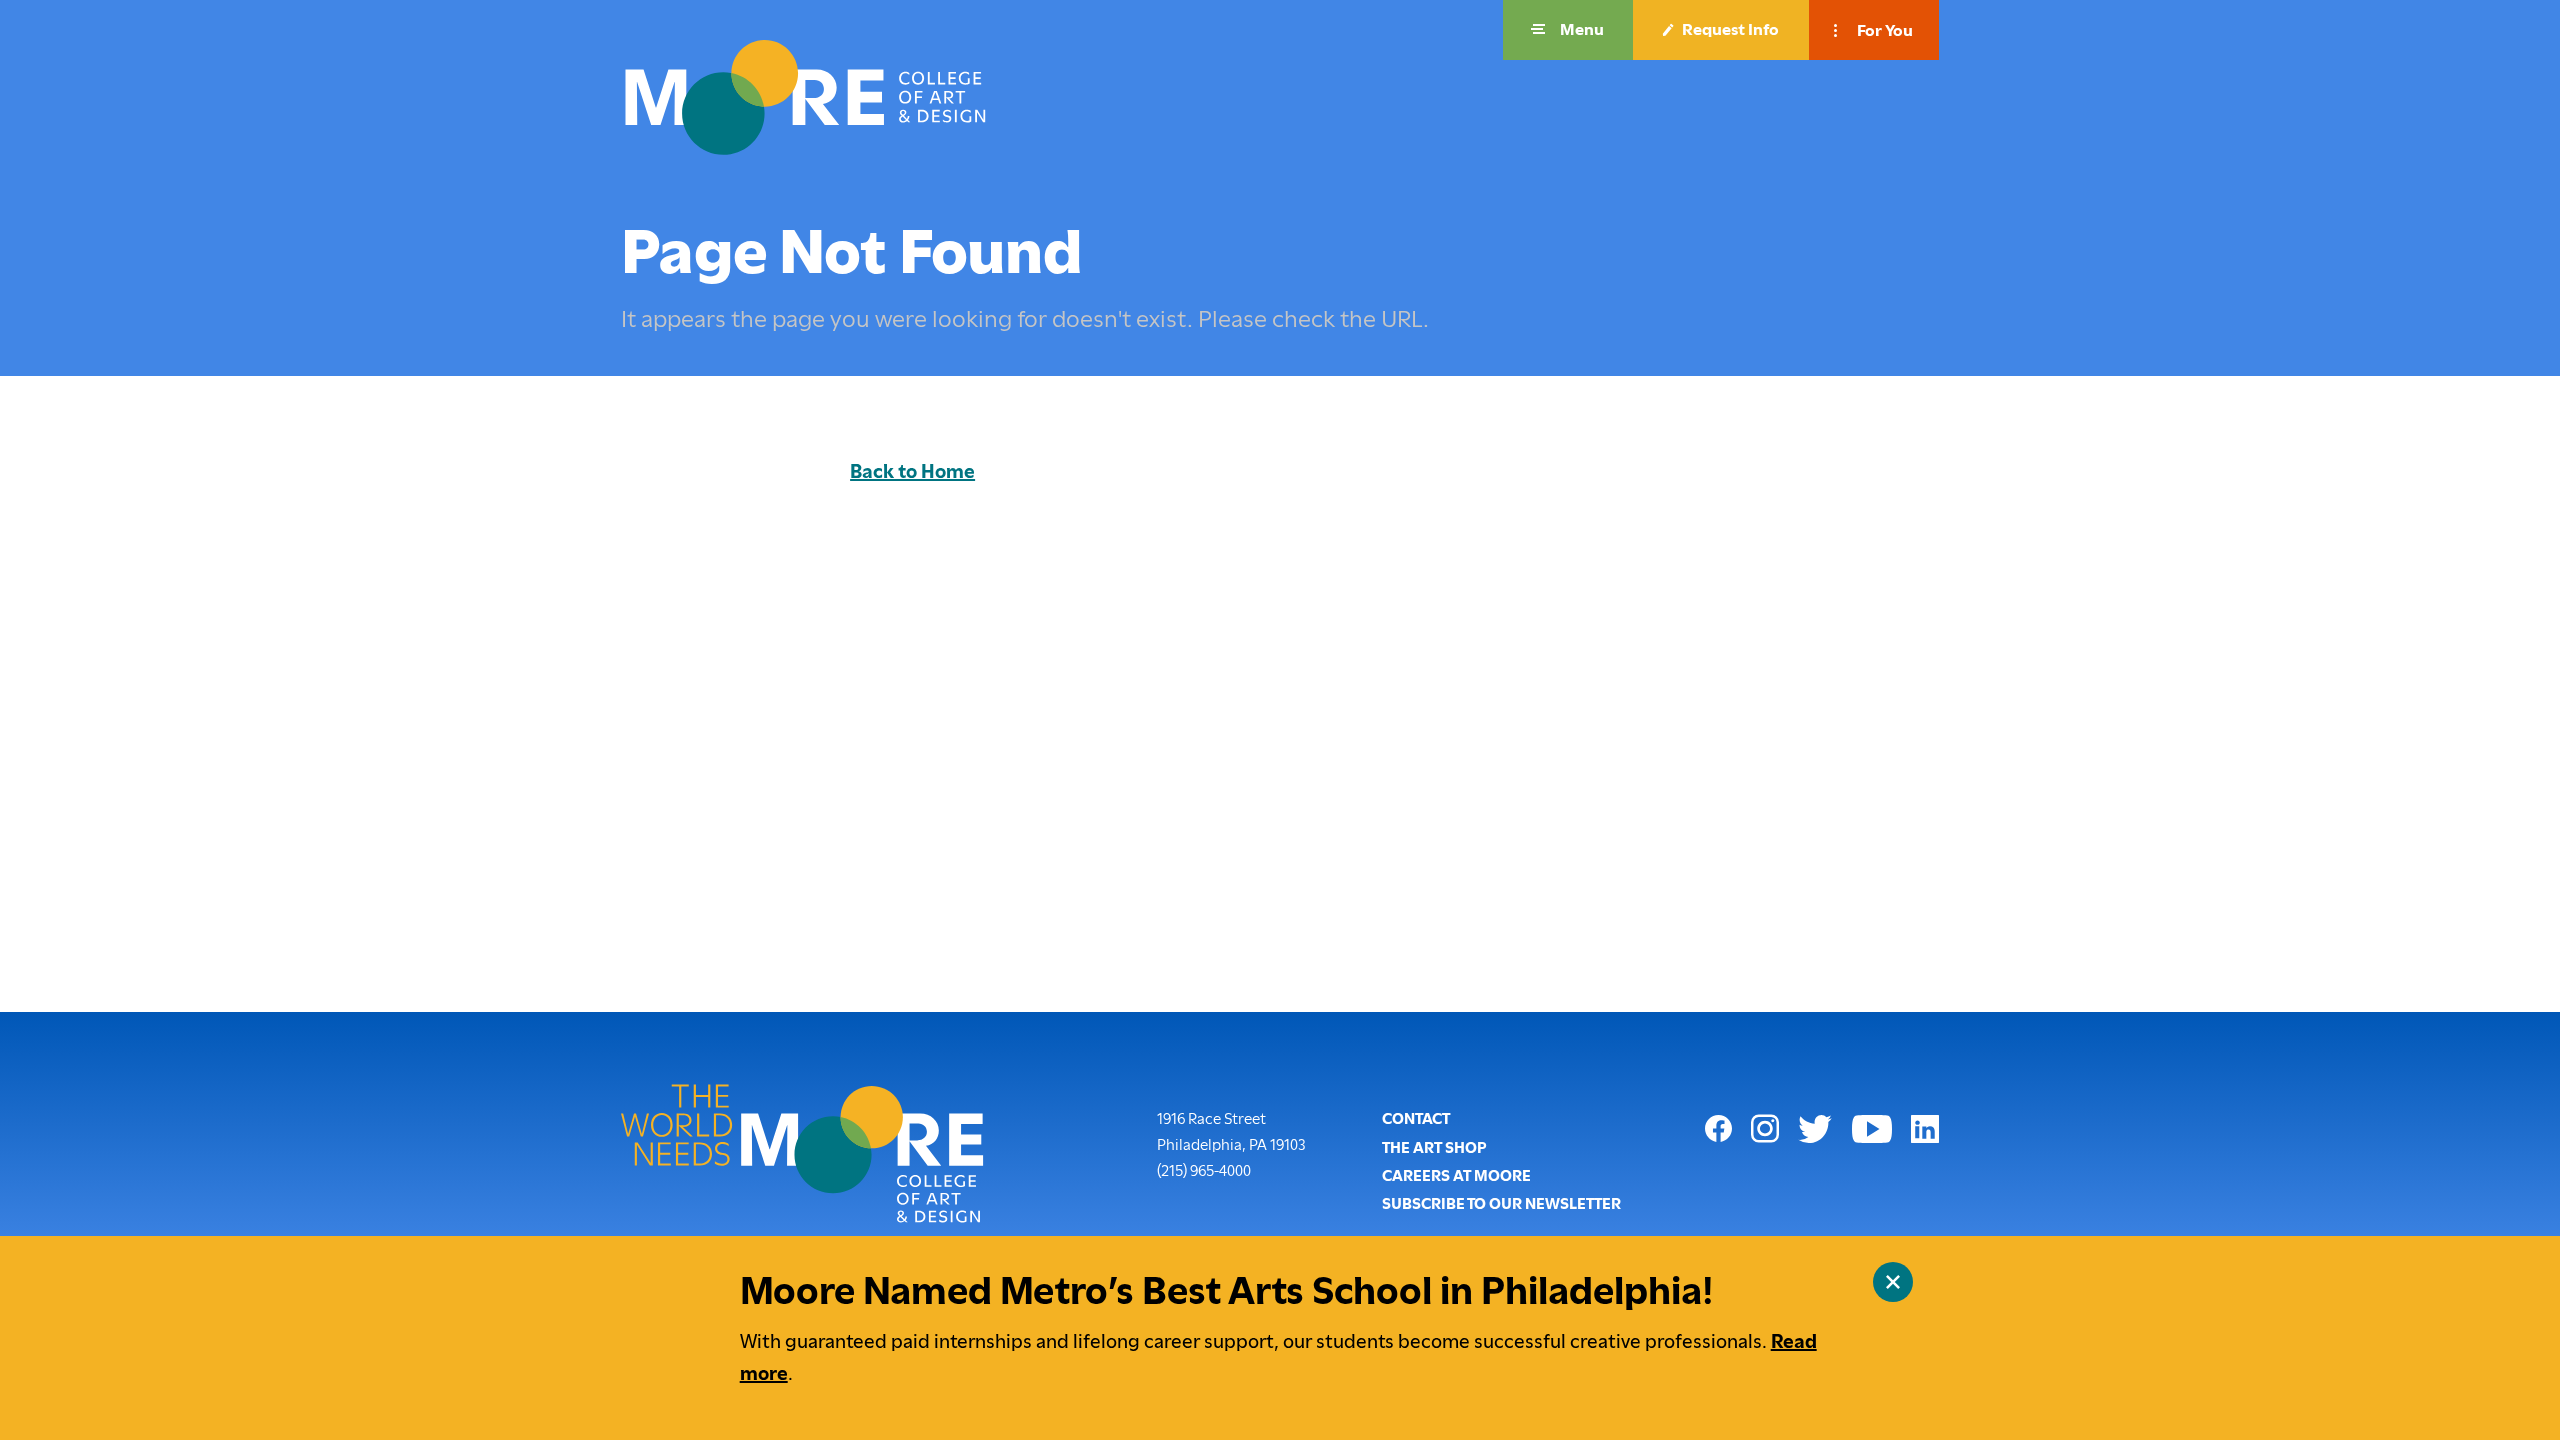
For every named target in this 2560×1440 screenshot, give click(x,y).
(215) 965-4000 (1204, 1170)
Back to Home (912, 471)
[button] (1568, 30)
